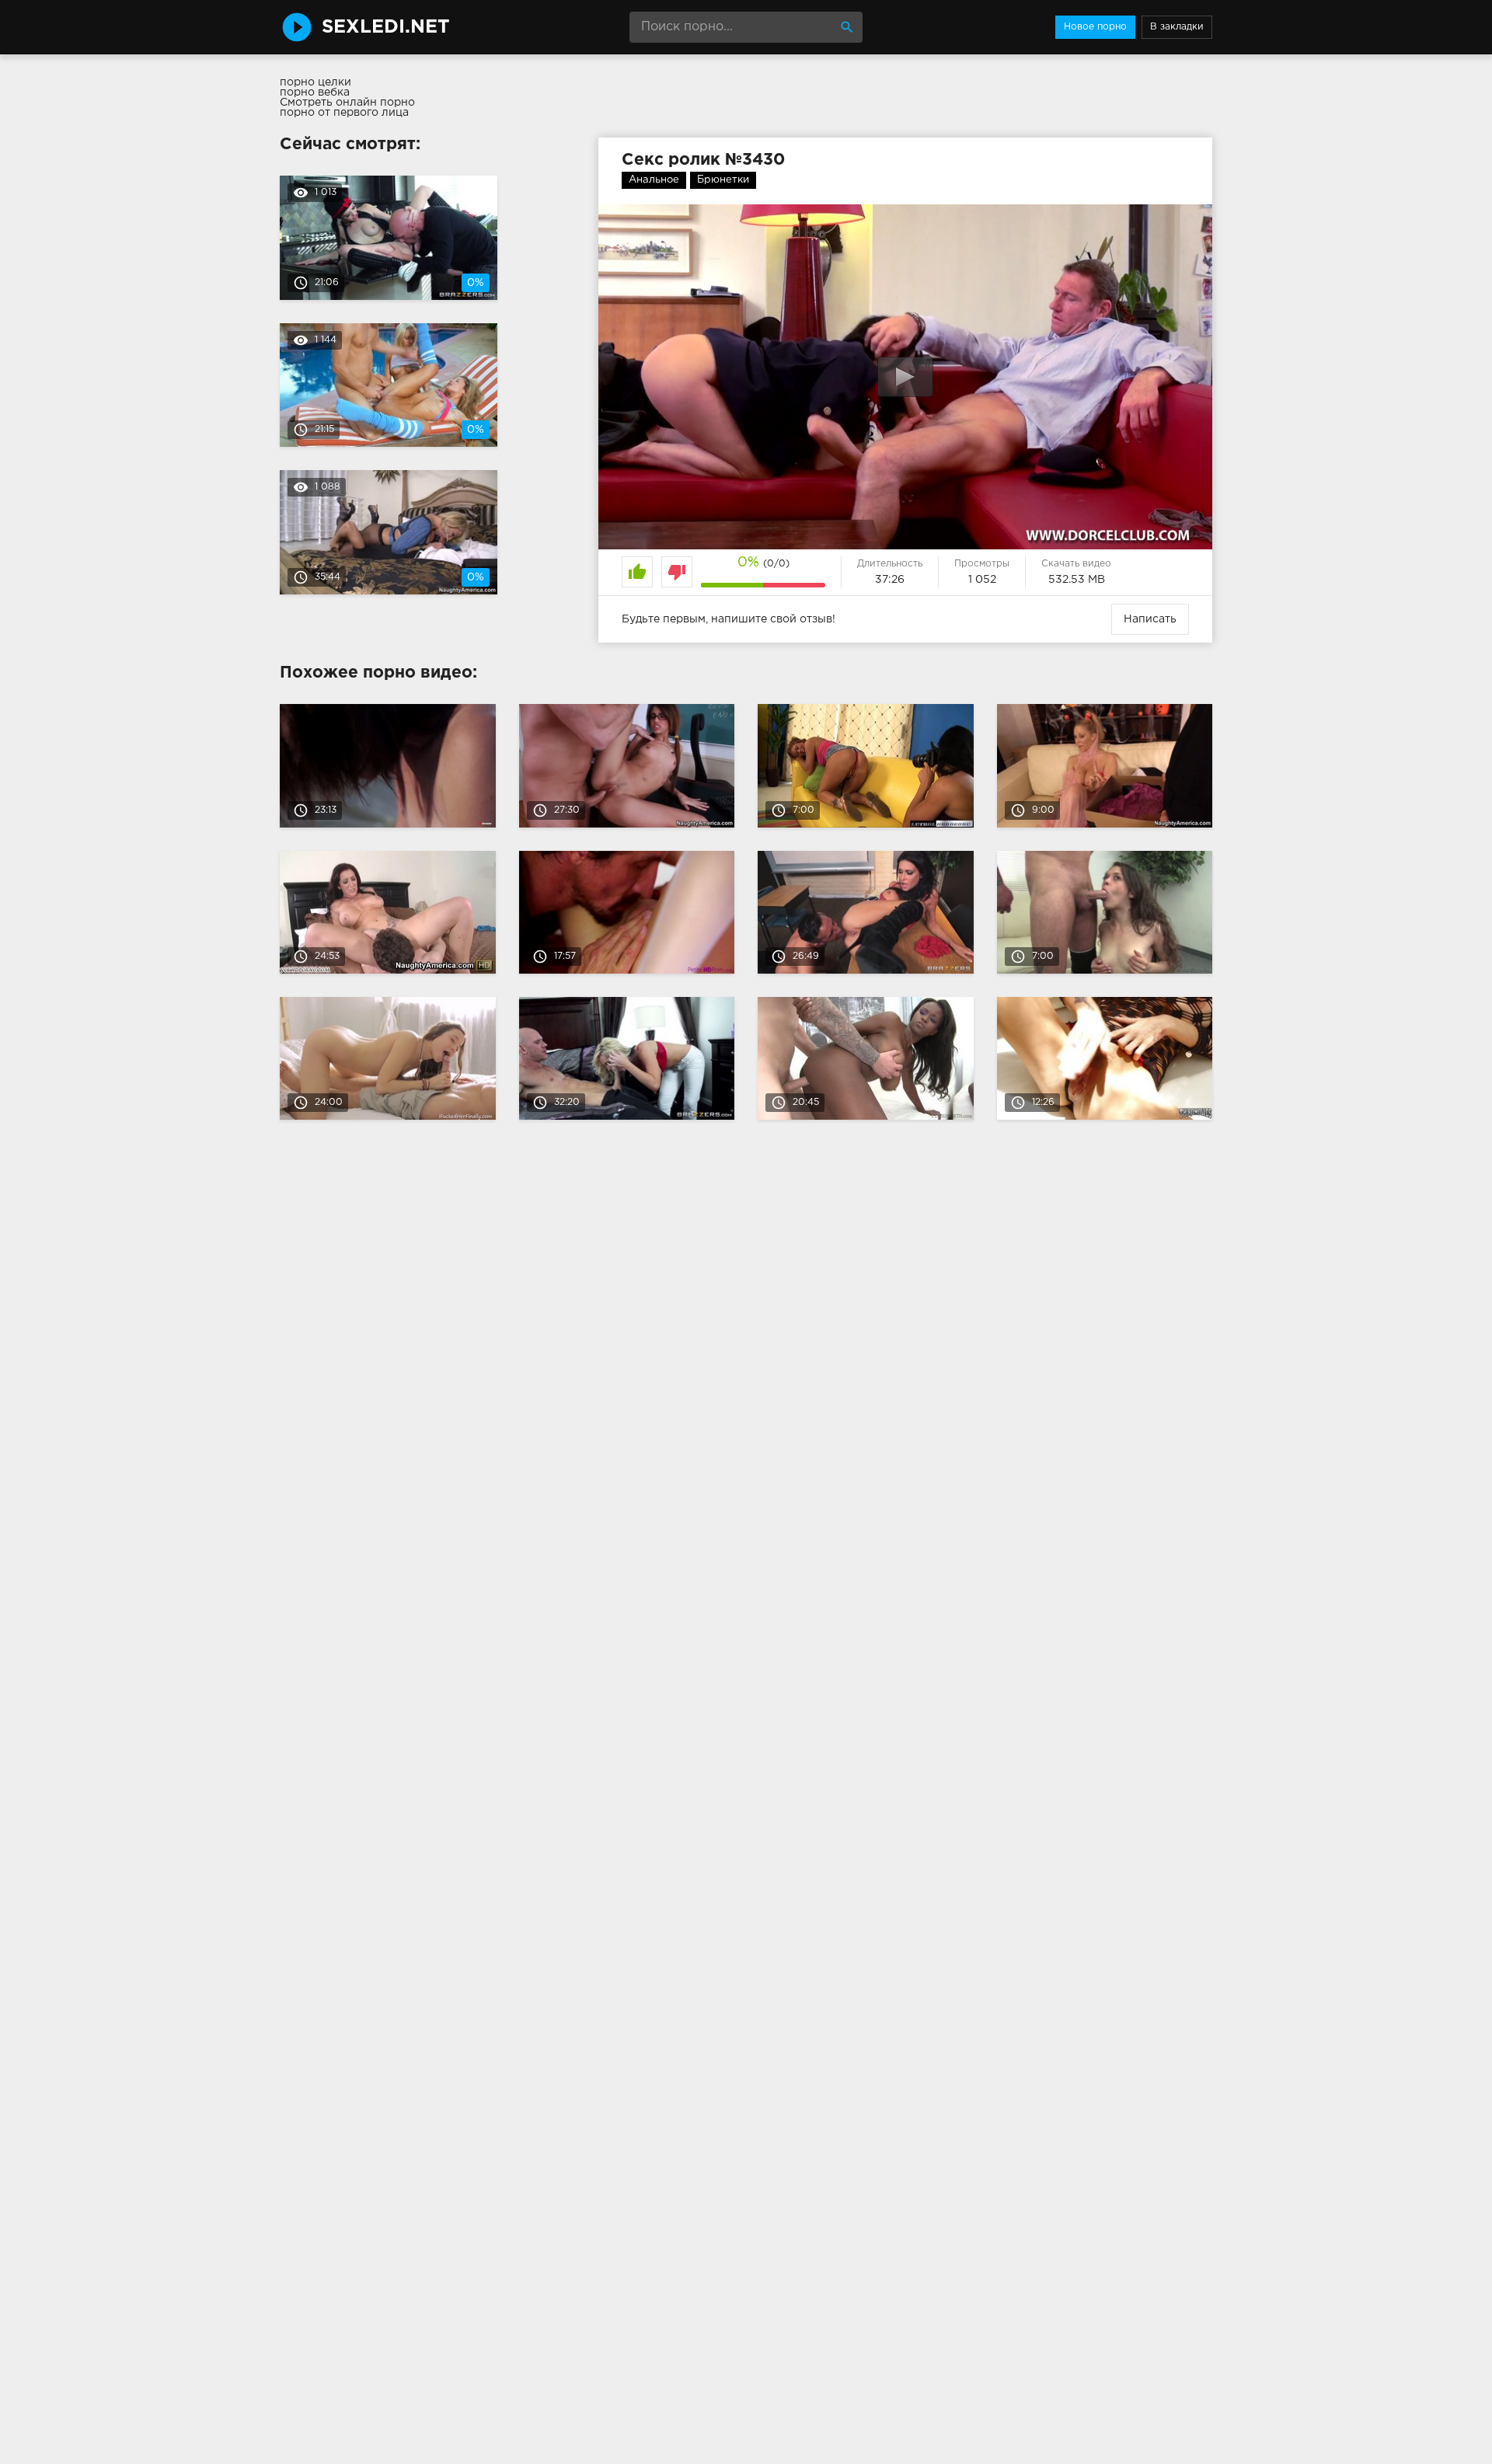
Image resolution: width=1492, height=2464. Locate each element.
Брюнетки (723, 180)
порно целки (315, 82)
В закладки (1177, 27)
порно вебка (315, 92)
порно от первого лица (344, 113)
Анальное (654, 180)
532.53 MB (1077, 580)
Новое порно (1095, 27)
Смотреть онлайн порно (347, 103)
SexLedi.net (386, 27)
